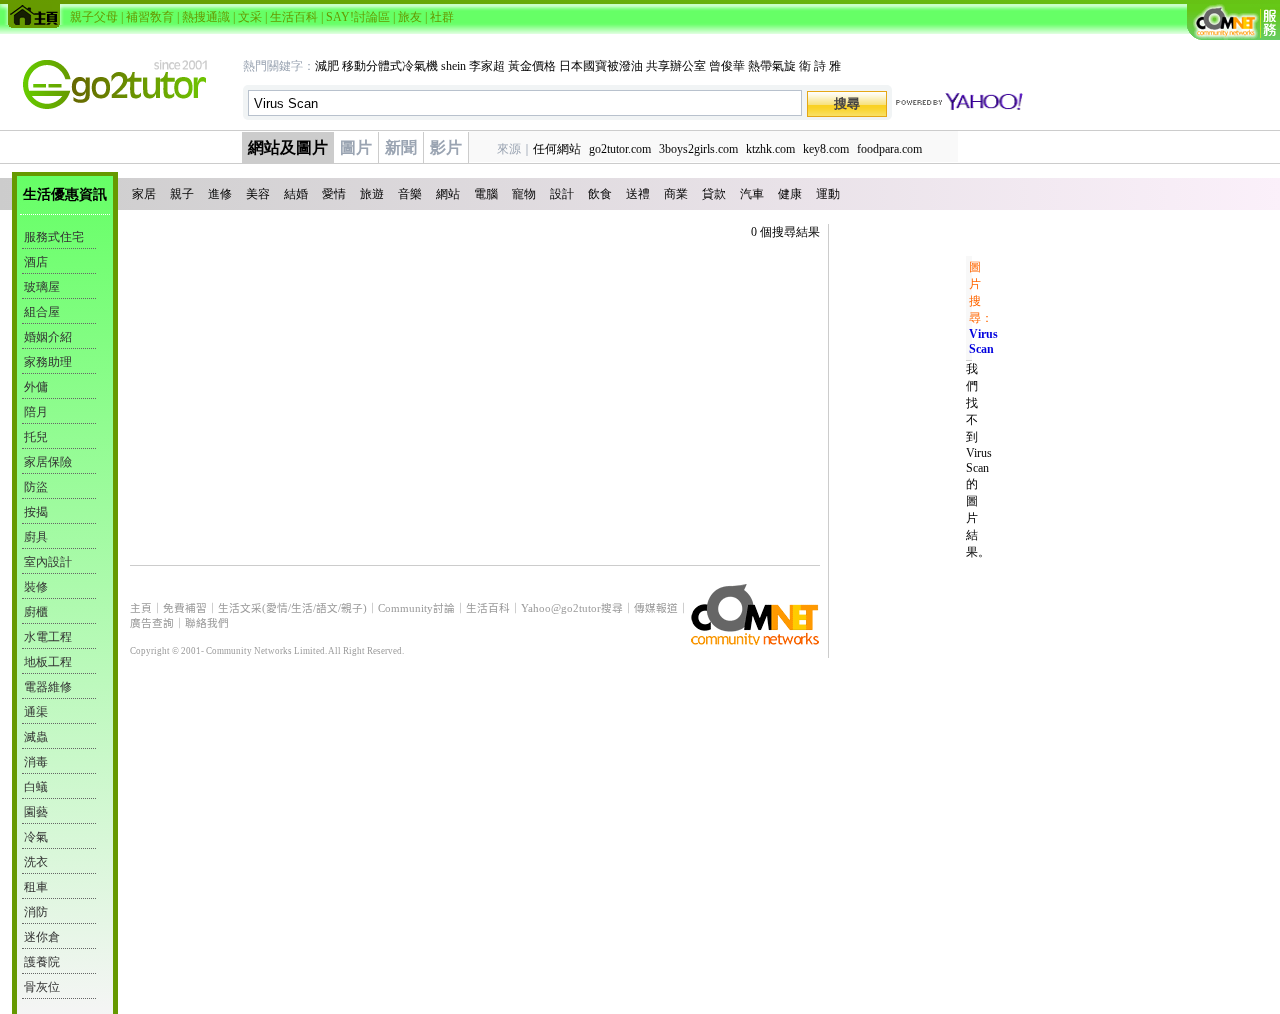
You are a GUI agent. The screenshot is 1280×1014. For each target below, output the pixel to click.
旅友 (410, 17)
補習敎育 (150, 17)
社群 (442, 17)
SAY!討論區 (358, 17)
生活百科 (294, 17)
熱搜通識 (206, 17)
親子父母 (94, 17)
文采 (250, 17)
